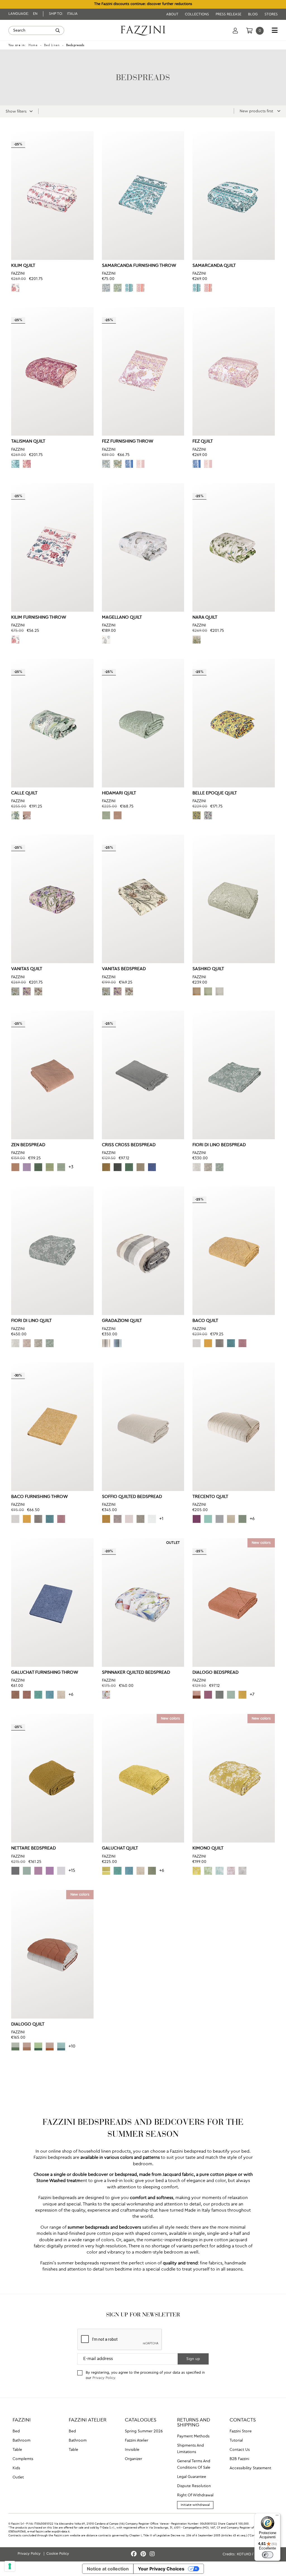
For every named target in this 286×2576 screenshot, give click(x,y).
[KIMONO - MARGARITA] (208, 1871)
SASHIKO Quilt (208, 969)
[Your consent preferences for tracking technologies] (10, 2566)
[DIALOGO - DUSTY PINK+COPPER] (50, 2046)
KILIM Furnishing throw (39, 618)
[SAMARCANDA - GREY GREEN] (129, 288)
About (173, 14)
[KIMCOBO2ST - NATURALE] (242, 1871)
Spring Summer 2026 (144, 2431)
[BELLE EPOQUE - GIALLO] (197, 815)
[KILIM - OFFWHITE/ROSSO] (15, 288)
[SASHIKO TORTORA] (197, 991)
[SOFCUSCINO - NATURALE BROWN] (118, 1519)
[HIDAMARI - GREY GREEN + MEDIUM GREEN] (106, 815)
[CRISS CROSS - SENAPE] (106, 1167)
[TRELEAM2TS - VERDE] (242, 1519)
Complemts (23, 2459)
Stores (271, 14)
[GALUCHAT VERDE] (152, 1871)
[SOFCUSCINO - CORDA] (140, 1519)
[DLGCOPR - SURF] (231, 1695)
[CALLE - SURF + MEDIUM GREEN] (15, 815)
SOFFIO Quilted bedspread (132, 1497)
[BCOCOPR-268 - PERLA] (197, 1343)
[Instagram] (152, 2554)
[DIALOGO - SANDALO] (197, 1695)
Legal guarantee (192, 2477)
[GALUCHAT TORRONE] (61, 1695)
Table (17, 2450)
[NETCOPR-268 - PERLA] (61, 1871)
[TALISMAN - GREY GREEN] (15, 464)
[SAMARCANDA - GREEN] (118, 288)
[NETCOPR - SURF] (27, 1871)
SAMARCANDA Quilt (214, 266)
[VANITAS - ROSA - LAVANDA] (27, 991)
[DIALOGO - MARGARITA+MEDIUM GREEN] (38, 2046)
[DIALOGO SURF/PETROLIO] (61, 2046)
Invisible (132, 2450)
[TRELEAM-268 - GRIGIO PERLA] (220, 1519)
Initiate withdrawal (195, 2505)
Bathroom (22, 2440)
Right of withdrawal (195, 2495)
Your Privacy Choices (161, 2569)
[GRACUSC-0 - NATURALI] (106, 1343)
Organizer (134, 2459)
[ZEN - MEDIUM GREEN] (38, 1167)
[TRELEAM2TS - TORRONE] (231, 1519)
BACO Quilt (205, 1321)
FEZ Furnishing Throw (128, 441)
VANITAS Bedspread (124, 969)
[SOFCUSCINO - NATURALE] (129, 1519)
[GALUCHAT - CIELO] (50, 1695)
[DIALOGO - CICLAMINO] (208, 1695)
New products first (257, 111)
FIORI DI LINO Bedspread (219, 1145)
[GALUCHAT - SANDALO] (15, 1695)
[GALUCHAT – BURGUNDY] (27, 1695)
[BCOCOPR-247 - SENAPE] (208, 1343)
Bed (16, 2431)
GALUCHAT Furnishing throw (45, 1673)
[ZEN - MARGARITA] (50, 1167)
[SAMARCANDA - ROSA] (140, 288)
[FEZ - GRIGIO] (106, 464)
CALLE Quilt (24, 793)
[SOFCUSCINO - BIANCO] (152, 1519)
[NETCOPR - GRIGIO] (15, 1871)
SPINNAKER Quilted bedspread (136, 1673)
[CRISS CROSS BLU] (152, 1167)
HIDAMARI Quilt (119, 793)
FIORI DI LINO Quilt (31, 1321)
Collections (197, 14)
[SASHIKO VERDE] (208, 991)
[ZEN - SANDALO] (15, 1167)
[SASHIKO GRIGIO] (220, 991)
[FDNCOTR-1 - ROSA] (27, 1343)
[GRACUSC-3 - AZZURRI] (118, 1343)
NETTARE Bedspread (34, 1848)
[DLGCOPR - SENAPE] (242, 1695)
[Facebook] (135, 2554)
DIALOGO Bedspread (215, 1673)
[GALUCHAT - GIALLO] (106, 1871)
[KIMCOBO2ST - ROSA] (231, 1871)
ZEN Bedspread (28, 1145)
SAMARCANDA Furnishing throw (139, 266)
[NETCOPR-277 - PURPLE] (50, 1871)
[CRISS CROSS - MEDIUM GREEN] (129, 1167)
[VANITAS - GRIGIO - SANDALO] (38, 991)
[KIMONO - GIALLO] (197, 1871)
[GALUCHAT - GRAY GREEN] (38, 1695)
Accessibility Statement (250, 2468)
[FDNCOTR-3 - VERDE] (220, 1167)
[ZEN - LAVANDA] (27, 1167)
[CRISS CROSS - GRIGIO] (118, 1167)
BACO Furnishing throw (40, 1497)
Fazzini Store (241, 2431)
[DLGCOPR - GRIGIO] (220, 1695)
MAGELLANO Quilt (122, 618)
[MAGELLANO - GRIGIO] (106, 640)
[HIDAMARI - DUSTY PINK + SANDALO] (118, 815)
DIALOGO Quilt (28, 2024)
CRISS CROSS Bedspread (129, 1145)
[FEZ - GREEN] (118, 464)
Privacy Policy (104, 2378)
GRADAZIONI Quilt (122, 1321)
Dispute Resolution (194, 2486)
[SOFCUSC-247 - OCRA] (106, 1519)
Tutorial (236, 2440)
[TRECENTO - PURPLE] (197, 1519)
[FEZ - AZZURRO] (129, 464)
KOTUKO (244, 2554)
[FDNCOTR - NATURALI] (197, 1167)
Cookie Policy (58, 2554)
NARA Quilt (205, 618)
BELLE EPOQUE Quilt (215, 793)
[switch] (268, 2555)
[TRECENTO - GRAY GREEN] (208, 1519)
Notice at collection (108, 2569)
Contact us (240, 2450)
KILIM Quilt (23, 266)
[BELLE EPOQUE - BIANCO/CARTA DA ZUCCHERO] (208, 815)
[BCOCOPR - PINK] (242, 1343)
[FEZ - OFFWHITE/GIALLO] (140, 464)
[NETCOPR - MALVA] (38, 1871)
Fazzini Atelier (137, 2440)
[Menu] (277, 2516)
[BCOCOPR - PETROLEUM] (231, 1343)
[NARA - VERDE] (197, 640)
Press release (229, 14)
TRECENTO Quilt (210, 1497)
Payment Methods (193, 2436)
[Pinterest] (144, 2554)
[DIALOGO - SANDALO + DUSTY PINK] (27, 2046)
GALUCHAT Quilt (120, 1848)
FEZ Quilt (203, 441)
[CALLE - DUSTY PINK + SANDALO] (27, 815)
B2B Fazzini (239, 2459)
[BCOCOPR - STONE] (220, 1343)
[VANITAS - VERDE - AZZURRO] (15, 991)
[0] (249, 30)
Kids (16, 2468)
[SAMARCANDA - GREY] (106, 288)
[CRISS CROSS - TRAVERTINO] (140, 1167)
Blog (253, 14)
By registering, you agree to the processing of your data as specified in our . (145, 2375)
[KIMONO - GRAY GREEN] (220, 1871)
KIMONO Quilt (208, 1848)
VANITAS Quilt (27, 969)
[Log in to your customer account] (235, 30)
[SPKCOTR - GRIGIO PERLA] (106, 1695)
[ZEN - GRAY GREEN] (61, 1167)
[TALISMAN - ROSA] (27, 464)
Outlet (18, 2477)
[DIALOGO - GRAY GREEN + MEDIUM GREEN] (15, 2046)
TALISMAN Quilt (28, 441)
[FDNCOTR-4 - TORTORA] (208, 1167)
